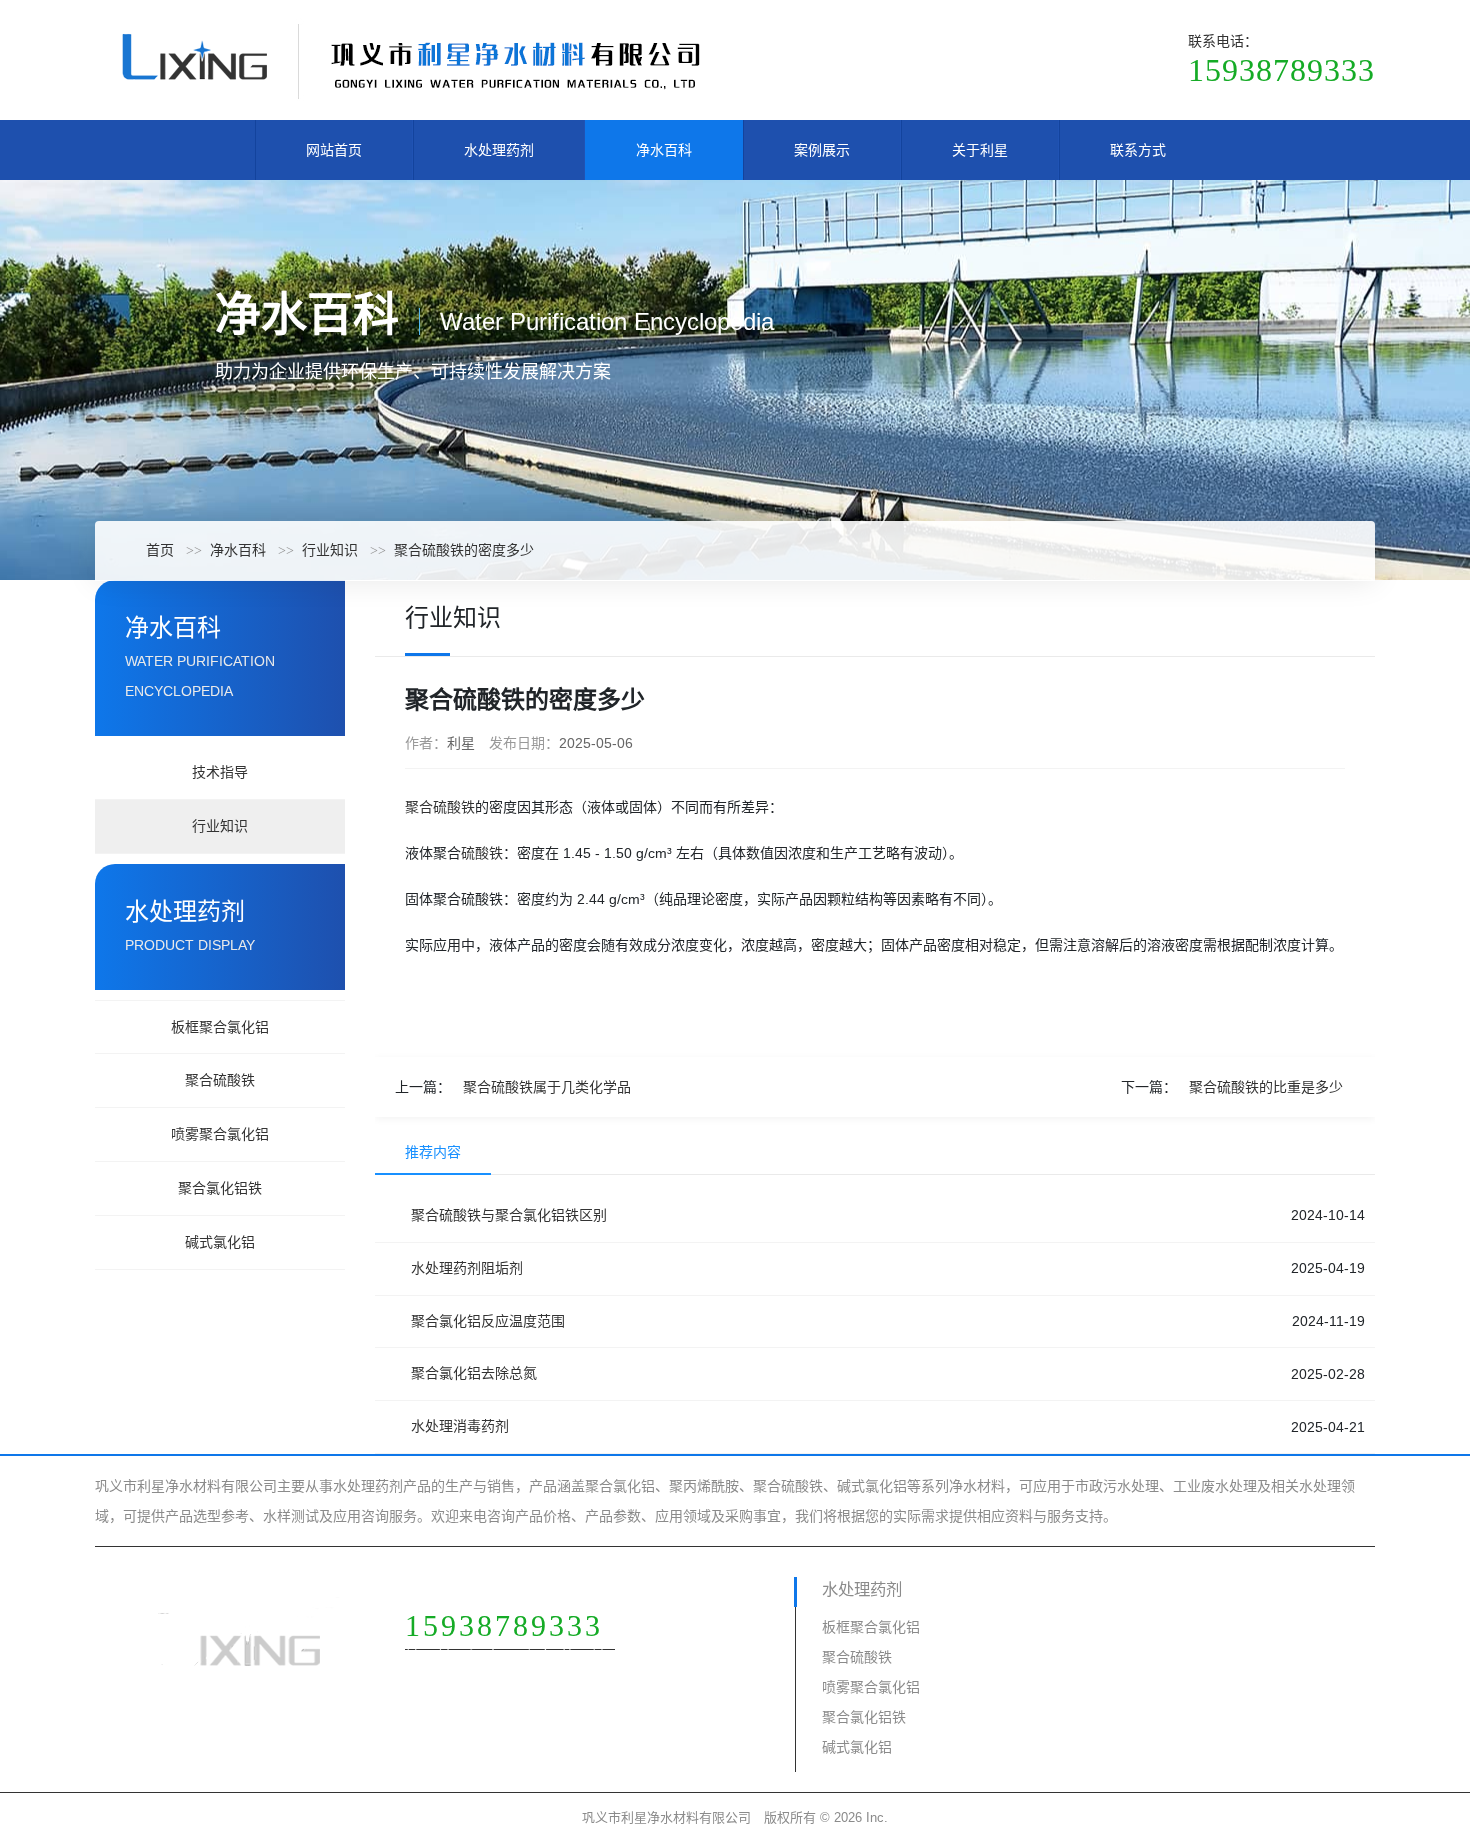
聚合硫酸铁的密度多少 (464, 550)
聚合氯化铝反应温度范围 (488, 1321)
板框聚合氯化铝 (220, 1027)
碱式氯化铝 (220, 1242)
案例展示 (822, 150)
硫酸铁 (482, 853)
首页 (160, 550)
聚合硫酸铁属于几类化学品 (547, 1087)
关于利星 (980, 150)
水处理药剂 (499, 150)
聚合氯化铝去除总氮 (474, 1373)
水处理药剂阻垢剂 (467, 1268)
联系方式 (1138, 150)
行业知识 (330, 550)
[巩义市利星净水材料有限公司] (410, 59)
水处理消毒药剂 (460, 1426)
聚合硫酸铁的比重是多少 (1266, 1087)
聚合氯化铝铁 (220, 1188)
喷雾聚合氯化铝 (220, 1134)
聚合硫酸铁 (220, 1080)
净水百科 (664, 150)
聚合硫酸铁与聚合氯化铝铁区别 (509, 1215)
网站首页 (334, 150)
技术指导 (220, 772)
